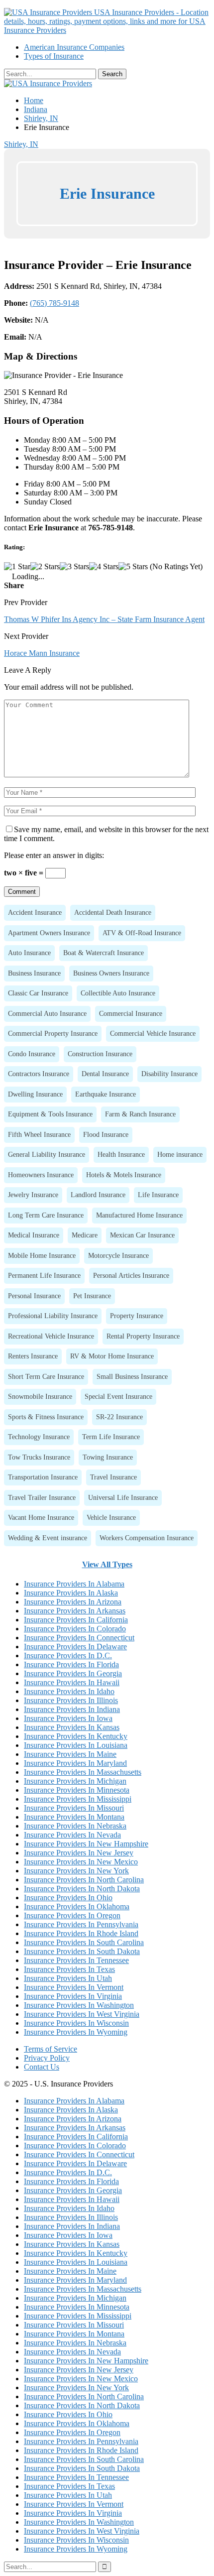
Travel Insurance (113, 1477)
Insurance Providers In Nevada (72, 1835)
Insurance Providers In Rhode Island (81, 1933)
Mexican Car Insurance (142, 1235)
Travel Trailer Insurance (42, 1497)
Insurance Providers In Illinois (71, 1700)
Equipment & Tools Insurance (50, 1114)
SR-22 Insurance (119, 1417)
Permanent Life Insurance (44, 1275)
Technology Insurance (39, 1437)
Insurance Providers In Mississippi (78, 1799)
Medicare (85, 1235)
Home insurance (180, 1154)
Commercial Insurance (131, 1013)
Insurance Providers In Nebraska (75, 1826)
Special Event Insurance (118, 1396)
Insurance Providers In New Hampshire (86, 1844)
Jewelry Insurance (33, 1195)
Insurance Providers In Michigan (75, 1781)
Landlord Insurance (98, 1195)
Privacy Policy (47, 2058)
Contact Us (42, 2067)
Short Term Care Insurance (46, 1376)
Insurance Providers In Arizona (73, 1602)
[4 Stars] (104, 567)
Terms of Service (51, 2049)
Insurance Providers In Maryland (75, 1763)
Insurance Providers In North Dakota (82, 1889)
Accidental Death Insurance (113, 912)
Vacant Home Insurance (41, 1517)
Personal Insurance (34, 1296)
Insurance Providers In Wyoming (76, 2032)
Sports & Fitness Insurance (46, 1417)
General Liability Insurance (47, 1154)
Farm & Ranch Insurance (140, 1114)
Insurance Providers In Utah (68, 1978)
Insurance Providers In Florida (71, 1664)
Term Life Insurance (111, 1437)
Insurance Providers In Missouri (74, 1808)
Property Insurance (137, 1316)
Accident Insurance (35, 912)
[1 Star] (17, 567)
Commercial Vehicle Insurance (153, 1033)
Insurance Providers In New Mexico (81, 1862)
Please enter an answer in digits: (54, 855)
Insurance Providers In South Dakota (82, 1951)
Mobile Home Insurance (42, 1255)
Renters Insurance (33, 1356)
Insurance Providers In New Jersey (79, 1853)
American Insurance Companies (74, 47)
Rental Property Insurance (143, 1336)
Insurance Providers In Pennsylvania (81, 1924)
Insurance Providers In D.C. (68, 1656)
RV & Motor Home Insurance (112, 1356)
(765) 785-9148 (54, 303)
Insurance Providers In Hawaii (72, 1682)
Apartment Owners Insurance (49, 933)
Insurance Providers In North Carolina (84, 1880)
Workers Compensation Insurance (147, 1538)
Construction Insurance (100, 1054)
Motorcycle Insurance (118, 1255)
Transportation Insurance (43, 1477)
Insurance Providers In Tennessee (76, 1960)
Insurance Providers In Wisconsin (76, 2023)
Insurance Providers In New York (76, 1871)
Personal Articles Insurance (131, 1275)
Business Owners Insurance (111, 973)
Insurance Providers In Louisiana (76, 1745)
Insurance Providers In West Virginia (82, 2014)
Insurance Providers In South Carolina (84, 1942)
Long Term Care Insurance (46, 1215)
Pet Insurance (92, 1296)
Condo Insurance (32, 1054)
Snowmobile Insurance (40, 1396)
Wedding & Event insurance (48, 1538)
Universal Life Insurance (123, 1497)
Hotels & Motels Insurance (124, 1175)
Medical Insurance (34, 1235)
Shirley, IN (21, 144)
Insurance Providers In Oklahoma (77, 1906)
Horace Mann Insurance (42, 653)
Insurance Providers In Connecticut (79, 1638)
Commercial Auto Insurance (47, 1013)
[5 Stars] (133, 567)
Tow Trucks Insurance (39, 1457)
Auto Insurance (29, 953)
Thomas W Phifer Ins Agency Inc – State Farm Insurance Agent (104, 619)
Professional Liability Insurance (53, 1316)
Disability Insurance (169, 1074)
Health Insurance (121, 1154)
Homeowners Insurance (41, 1175)
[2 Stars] (45, 567)
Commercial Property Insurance (53, 1033)
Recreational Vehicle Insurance (51, 1336)
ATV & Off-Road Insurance (142, 933)
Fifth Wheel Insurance (39, 1134)
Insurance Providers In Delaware (75, 1647)
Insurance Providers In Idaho (69, 1691)
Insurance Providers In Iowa (68, 1718)
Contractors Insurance (39, 1074)
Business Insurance (34, 973)
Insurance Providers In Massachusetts (83, 1772)
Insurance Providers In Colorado (75, 1629)
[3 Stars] (74, 567)
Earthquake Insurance (106, 1094)
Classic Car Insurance (38, 993)
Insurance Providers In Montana (74, 1817)
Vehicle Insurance (111, 1517)
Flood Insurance (106, 1134)
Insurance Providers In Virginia (73, 1996)
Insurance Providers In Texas (69, 1969)
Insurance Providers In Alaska (71, 1593)
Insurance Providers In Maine (70, 1754)
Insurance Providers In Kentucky (76, 1736)
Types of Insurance (54, 56)
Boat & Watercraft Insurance (104, 953)
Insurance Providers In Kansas (72, 1727)
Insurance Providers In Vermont (74, 1987)
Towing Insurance (108, 1457)
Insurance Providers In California (76, 1620)
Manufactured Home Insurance (139, 1215)
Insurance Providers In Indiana (72, 1709)
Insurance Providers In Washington (79, 2005)
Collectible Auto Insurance (118, 993)
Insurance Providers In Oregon (72, 1915)
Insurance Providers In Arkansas (75, 1611)
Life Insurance (158, 1195)
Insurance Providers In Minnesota (77, 1790)
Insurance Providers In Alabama (74, 1584)
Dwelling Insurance (35, 1094)
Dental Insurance (105, 1074)
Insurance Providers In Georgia (73, 1673)
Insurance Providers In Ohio (68, 1898)
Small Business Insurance (132, 1376)
